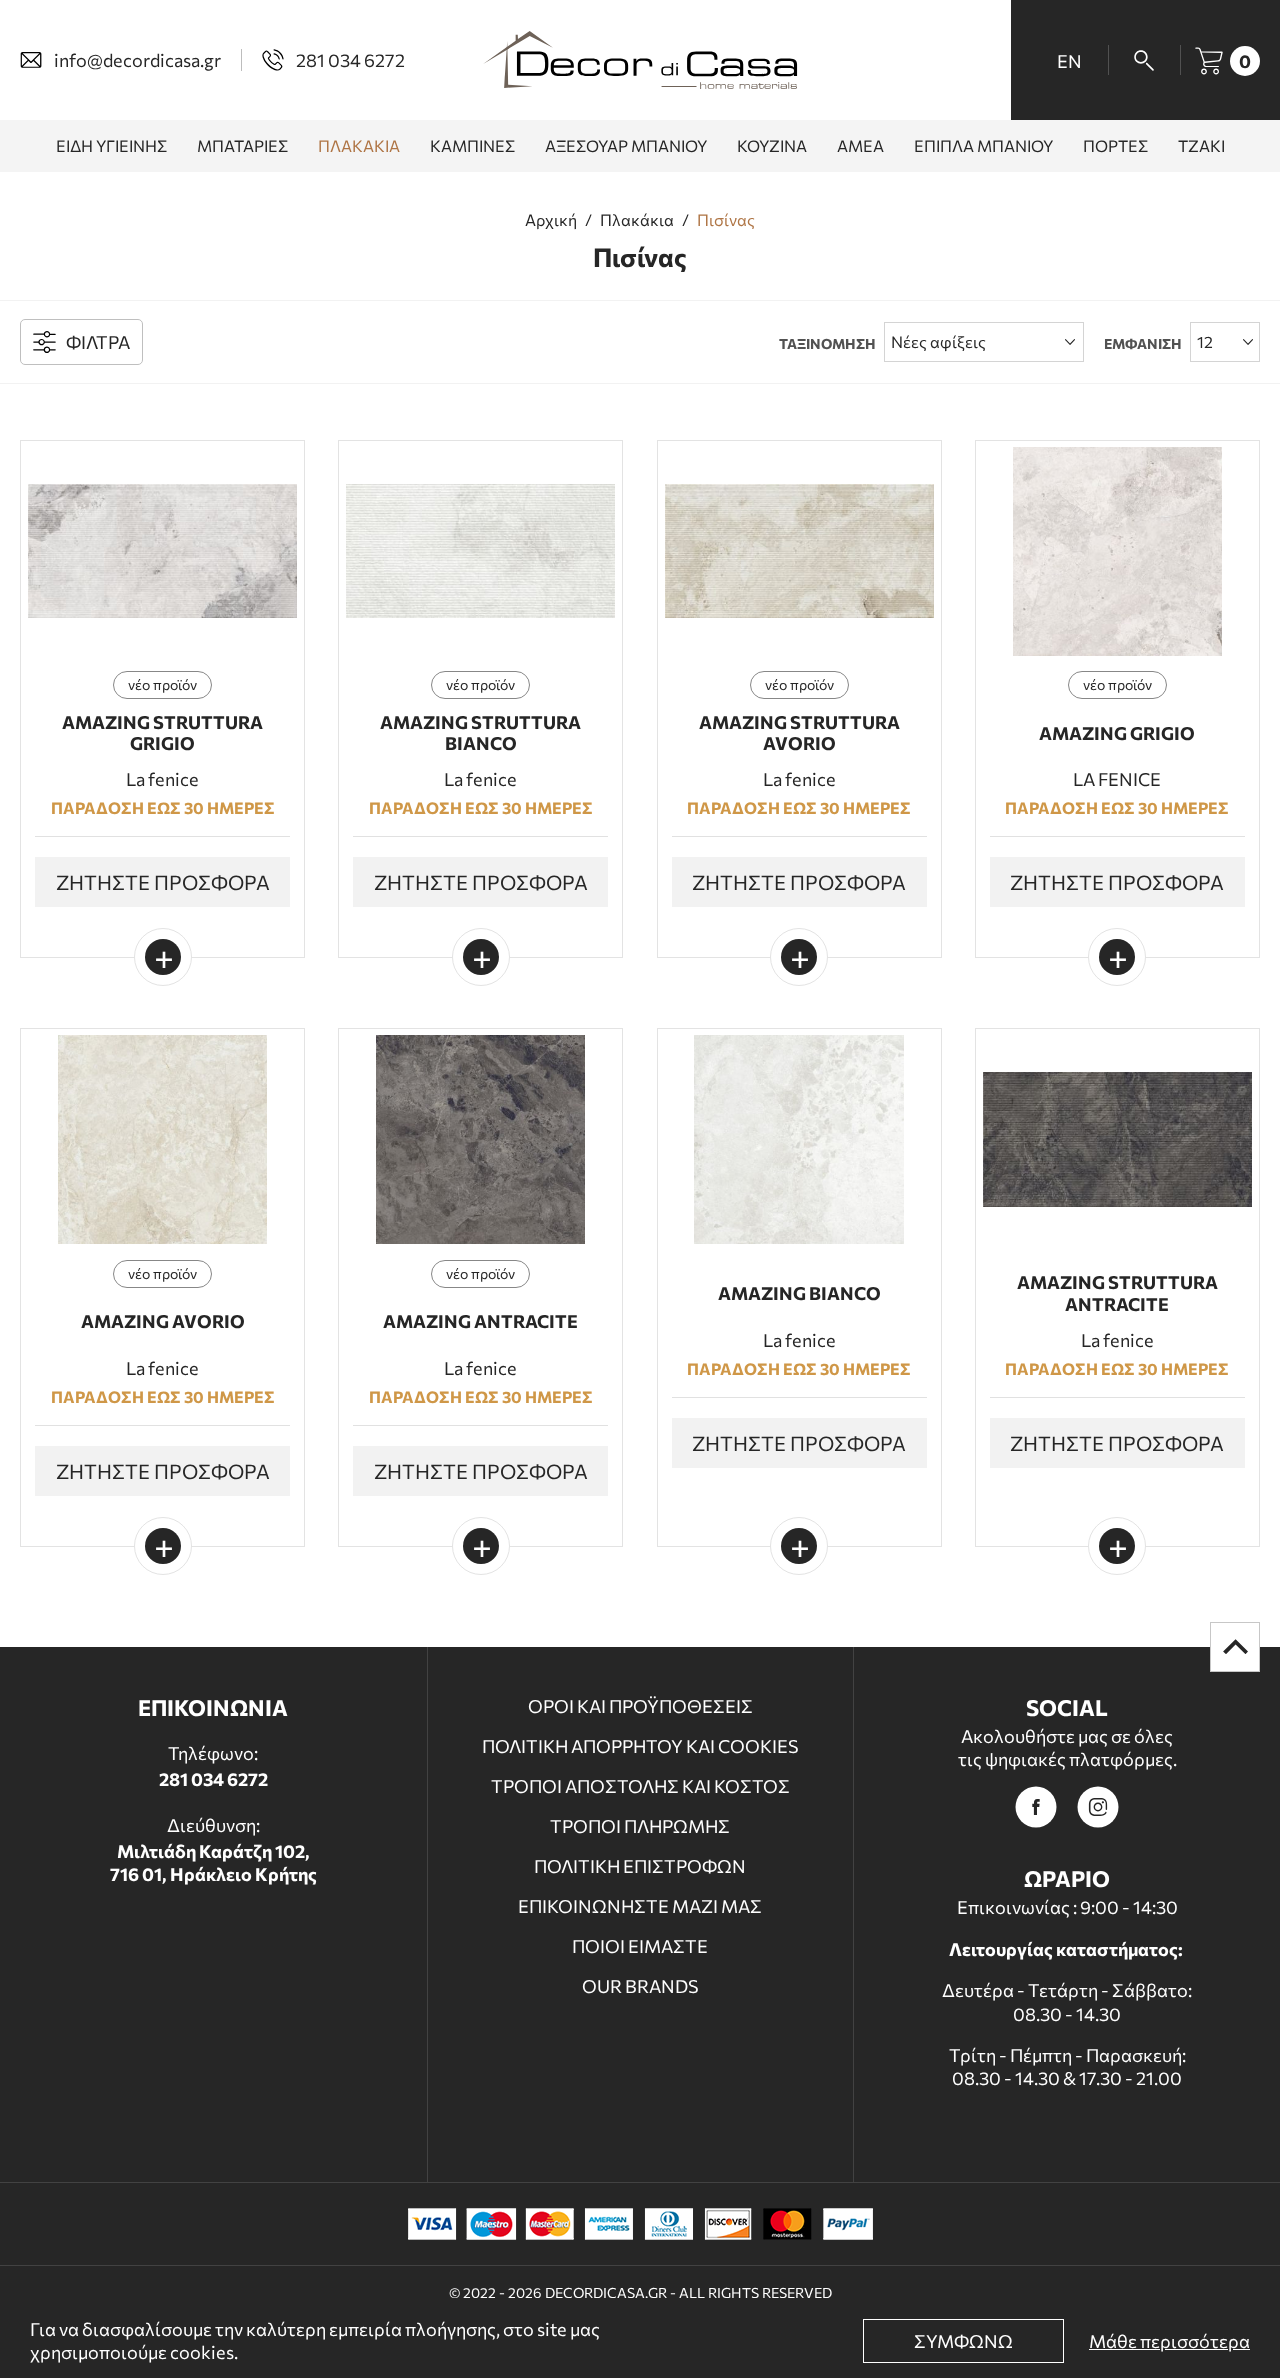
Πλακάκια (637, 220)
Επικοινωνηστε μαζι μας (640, 1906)
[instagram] (1098, 1807)
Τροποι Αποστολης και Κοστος (640, 1786)
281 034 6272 (213, 1779)
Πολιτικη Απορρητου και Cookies (640, 1746)
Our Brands (640, 1986)
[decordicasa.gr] (640, 60)
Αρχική (551, 220)
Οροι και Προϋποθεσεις (640, 1706)
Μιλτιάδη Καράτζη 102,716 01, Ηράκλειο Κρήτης (213, 1862)
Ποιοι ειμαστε (640, 1946)
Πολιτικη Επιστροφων (640, 1866)
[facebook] (1036, 1807)
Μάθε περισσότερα (1169, 2341)
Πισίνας (726, 220)
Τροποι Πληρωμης (640, 1826)
